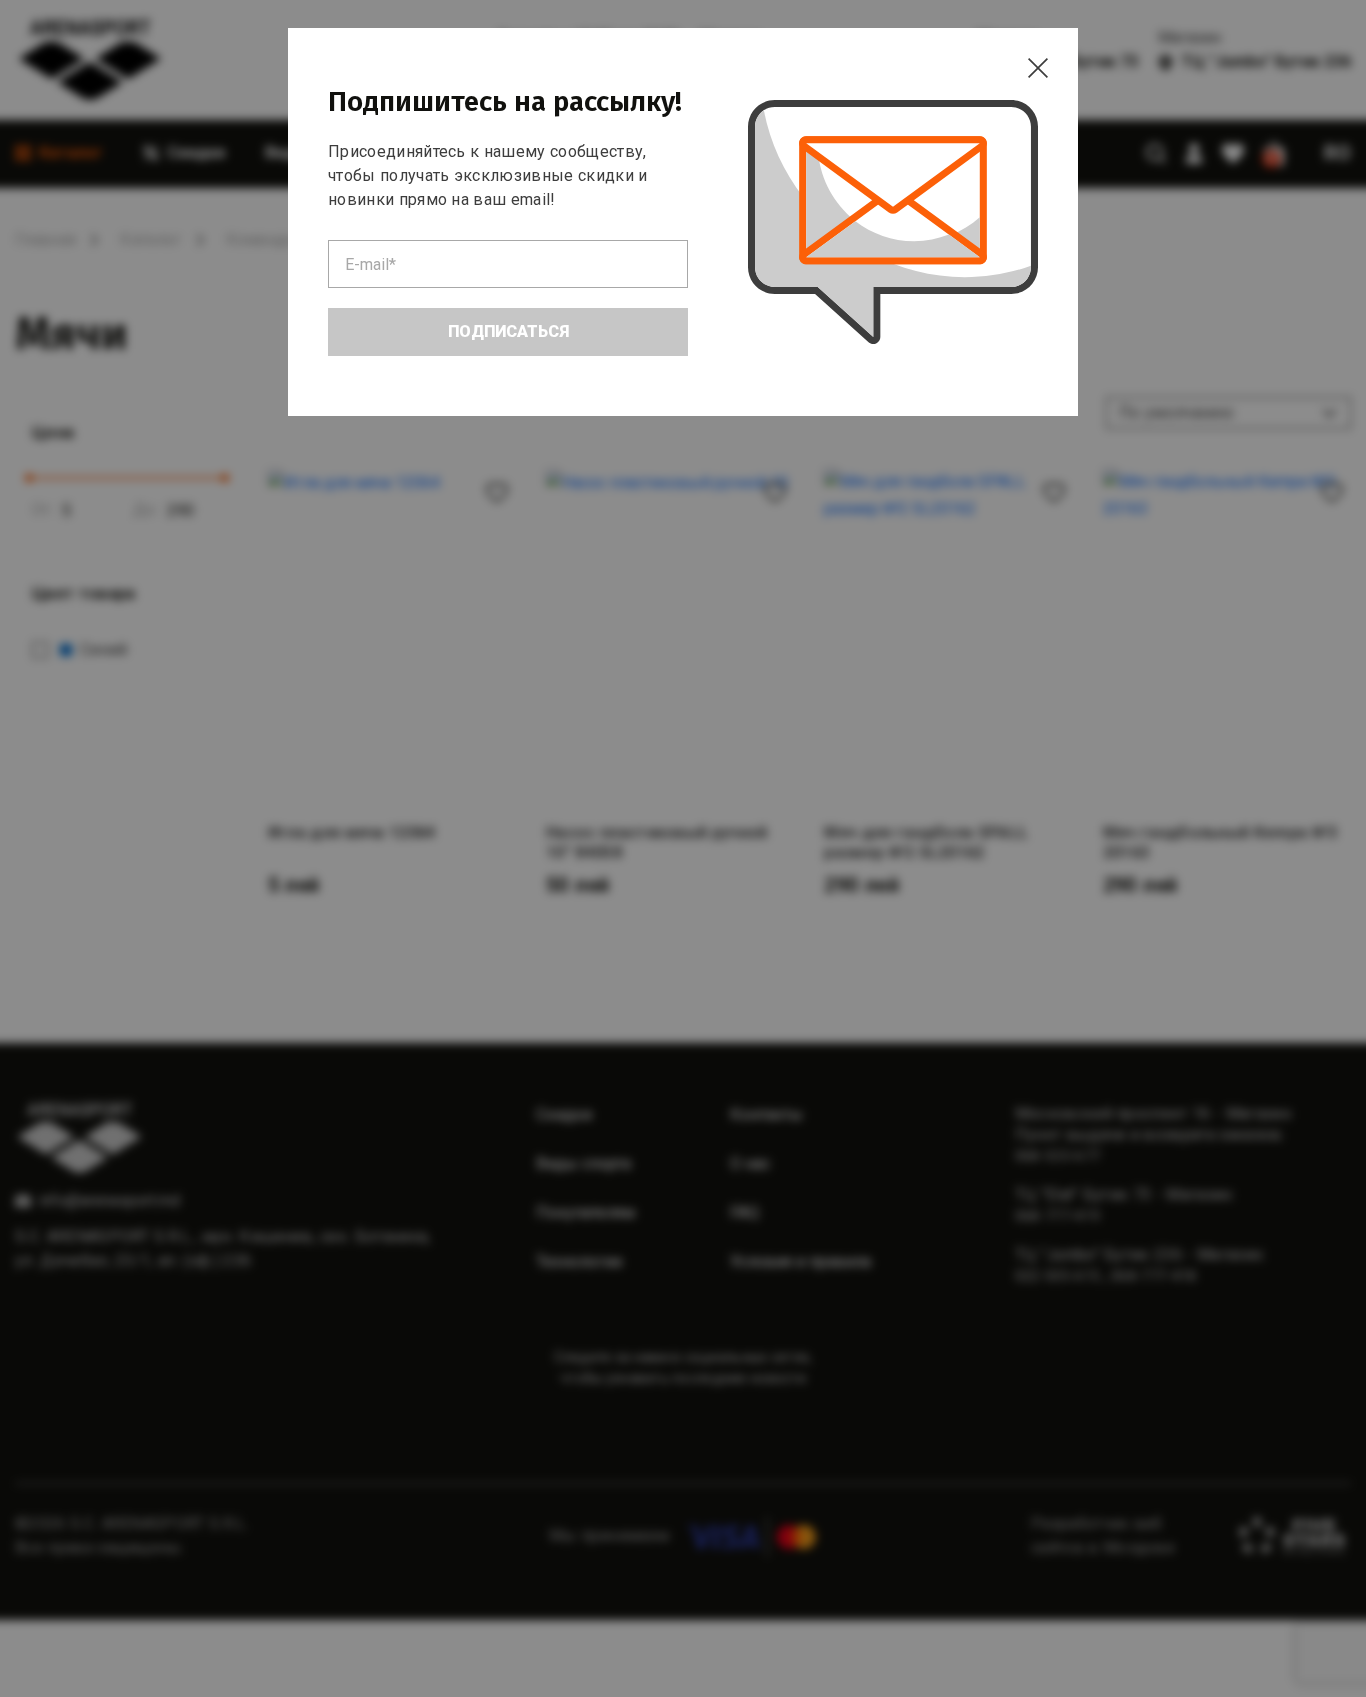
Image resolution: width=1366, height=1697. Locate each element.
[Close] (1038, 68)
